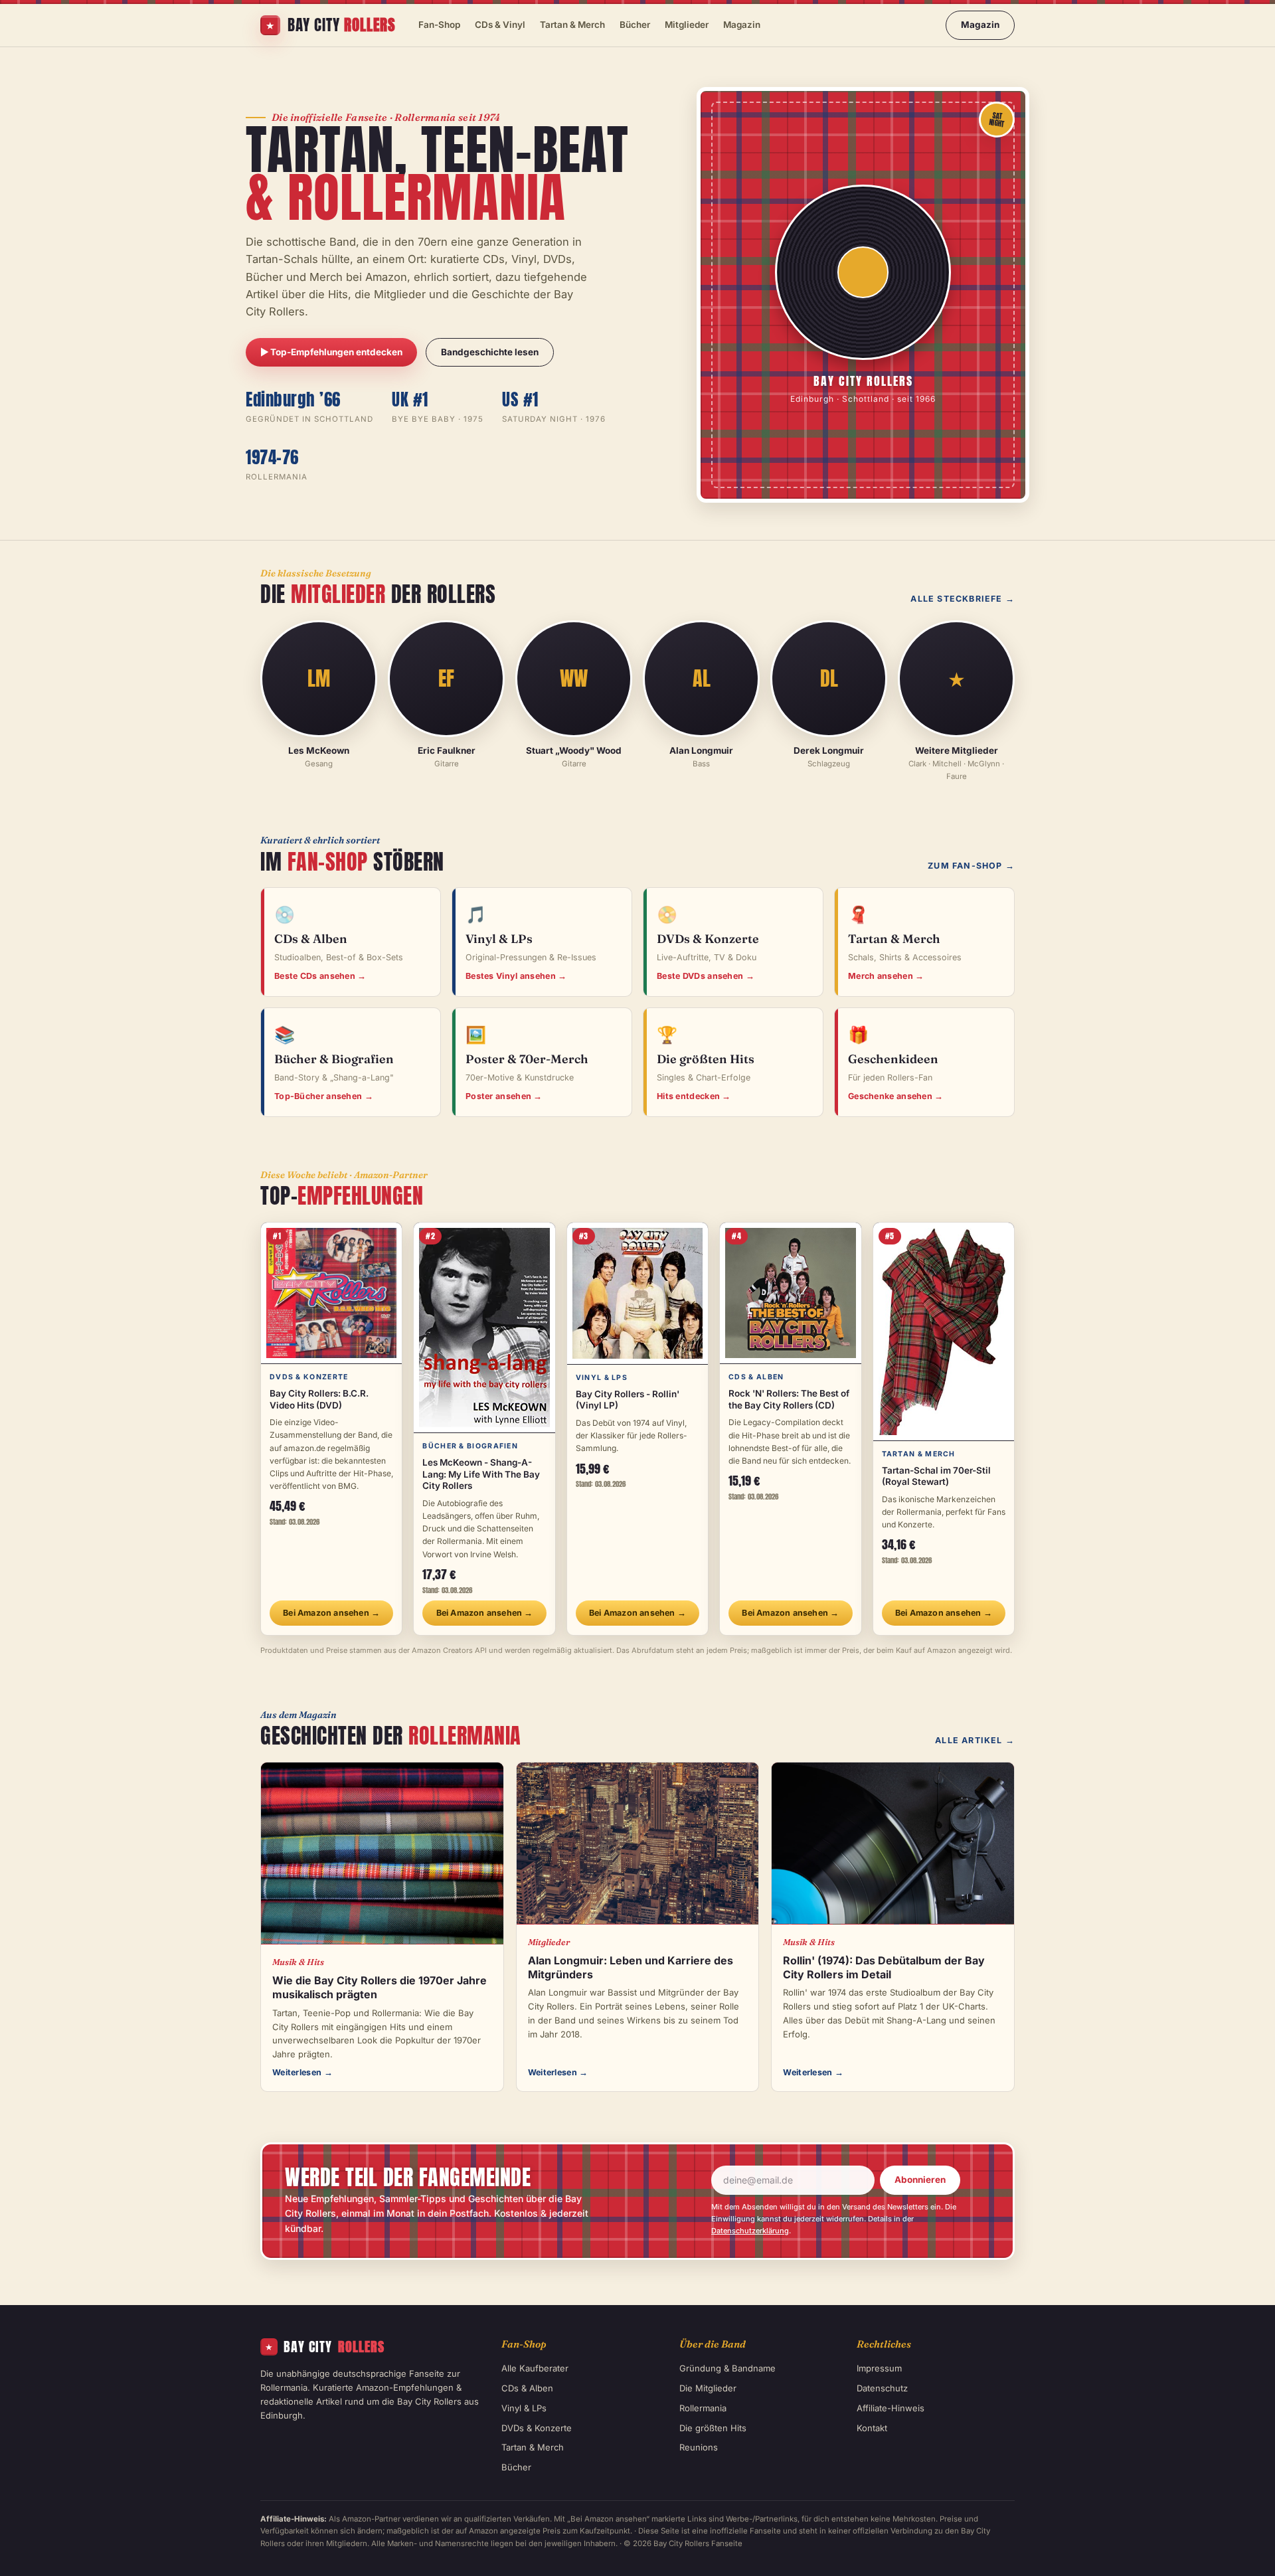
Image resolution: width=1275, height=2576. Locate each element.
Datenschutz (882, 2388)
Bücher (635, 25)
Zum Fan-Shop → (971, 866)
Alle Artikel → (975, 1740)
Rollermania (703, 2408)
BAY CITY (325, 2347)
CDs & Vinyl (500, 25)
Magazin (742, 25)
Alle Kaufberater (535, 2368)
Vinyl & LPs (524, 2408)
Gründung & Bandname (727, 2368)
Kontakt (872, 2428)
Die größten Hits (713, 2428)
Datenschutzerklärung (750, 2231)
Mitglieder (687, 25)
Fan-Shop (439, 25)
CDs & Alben (527, 2388)
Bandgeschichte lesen (490, 352)
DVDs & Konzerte (537, 2428)
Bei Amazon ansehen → (331, 1613)
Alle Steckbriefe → (963, 599)
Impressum (879, 2368)
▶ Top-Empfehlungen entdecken (331, 352)
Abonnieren (920, 2180)
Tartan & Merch (572, 25)
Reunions (699, 2447)
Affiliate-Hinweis (891, 2408)
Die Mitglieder (708, 2388)
